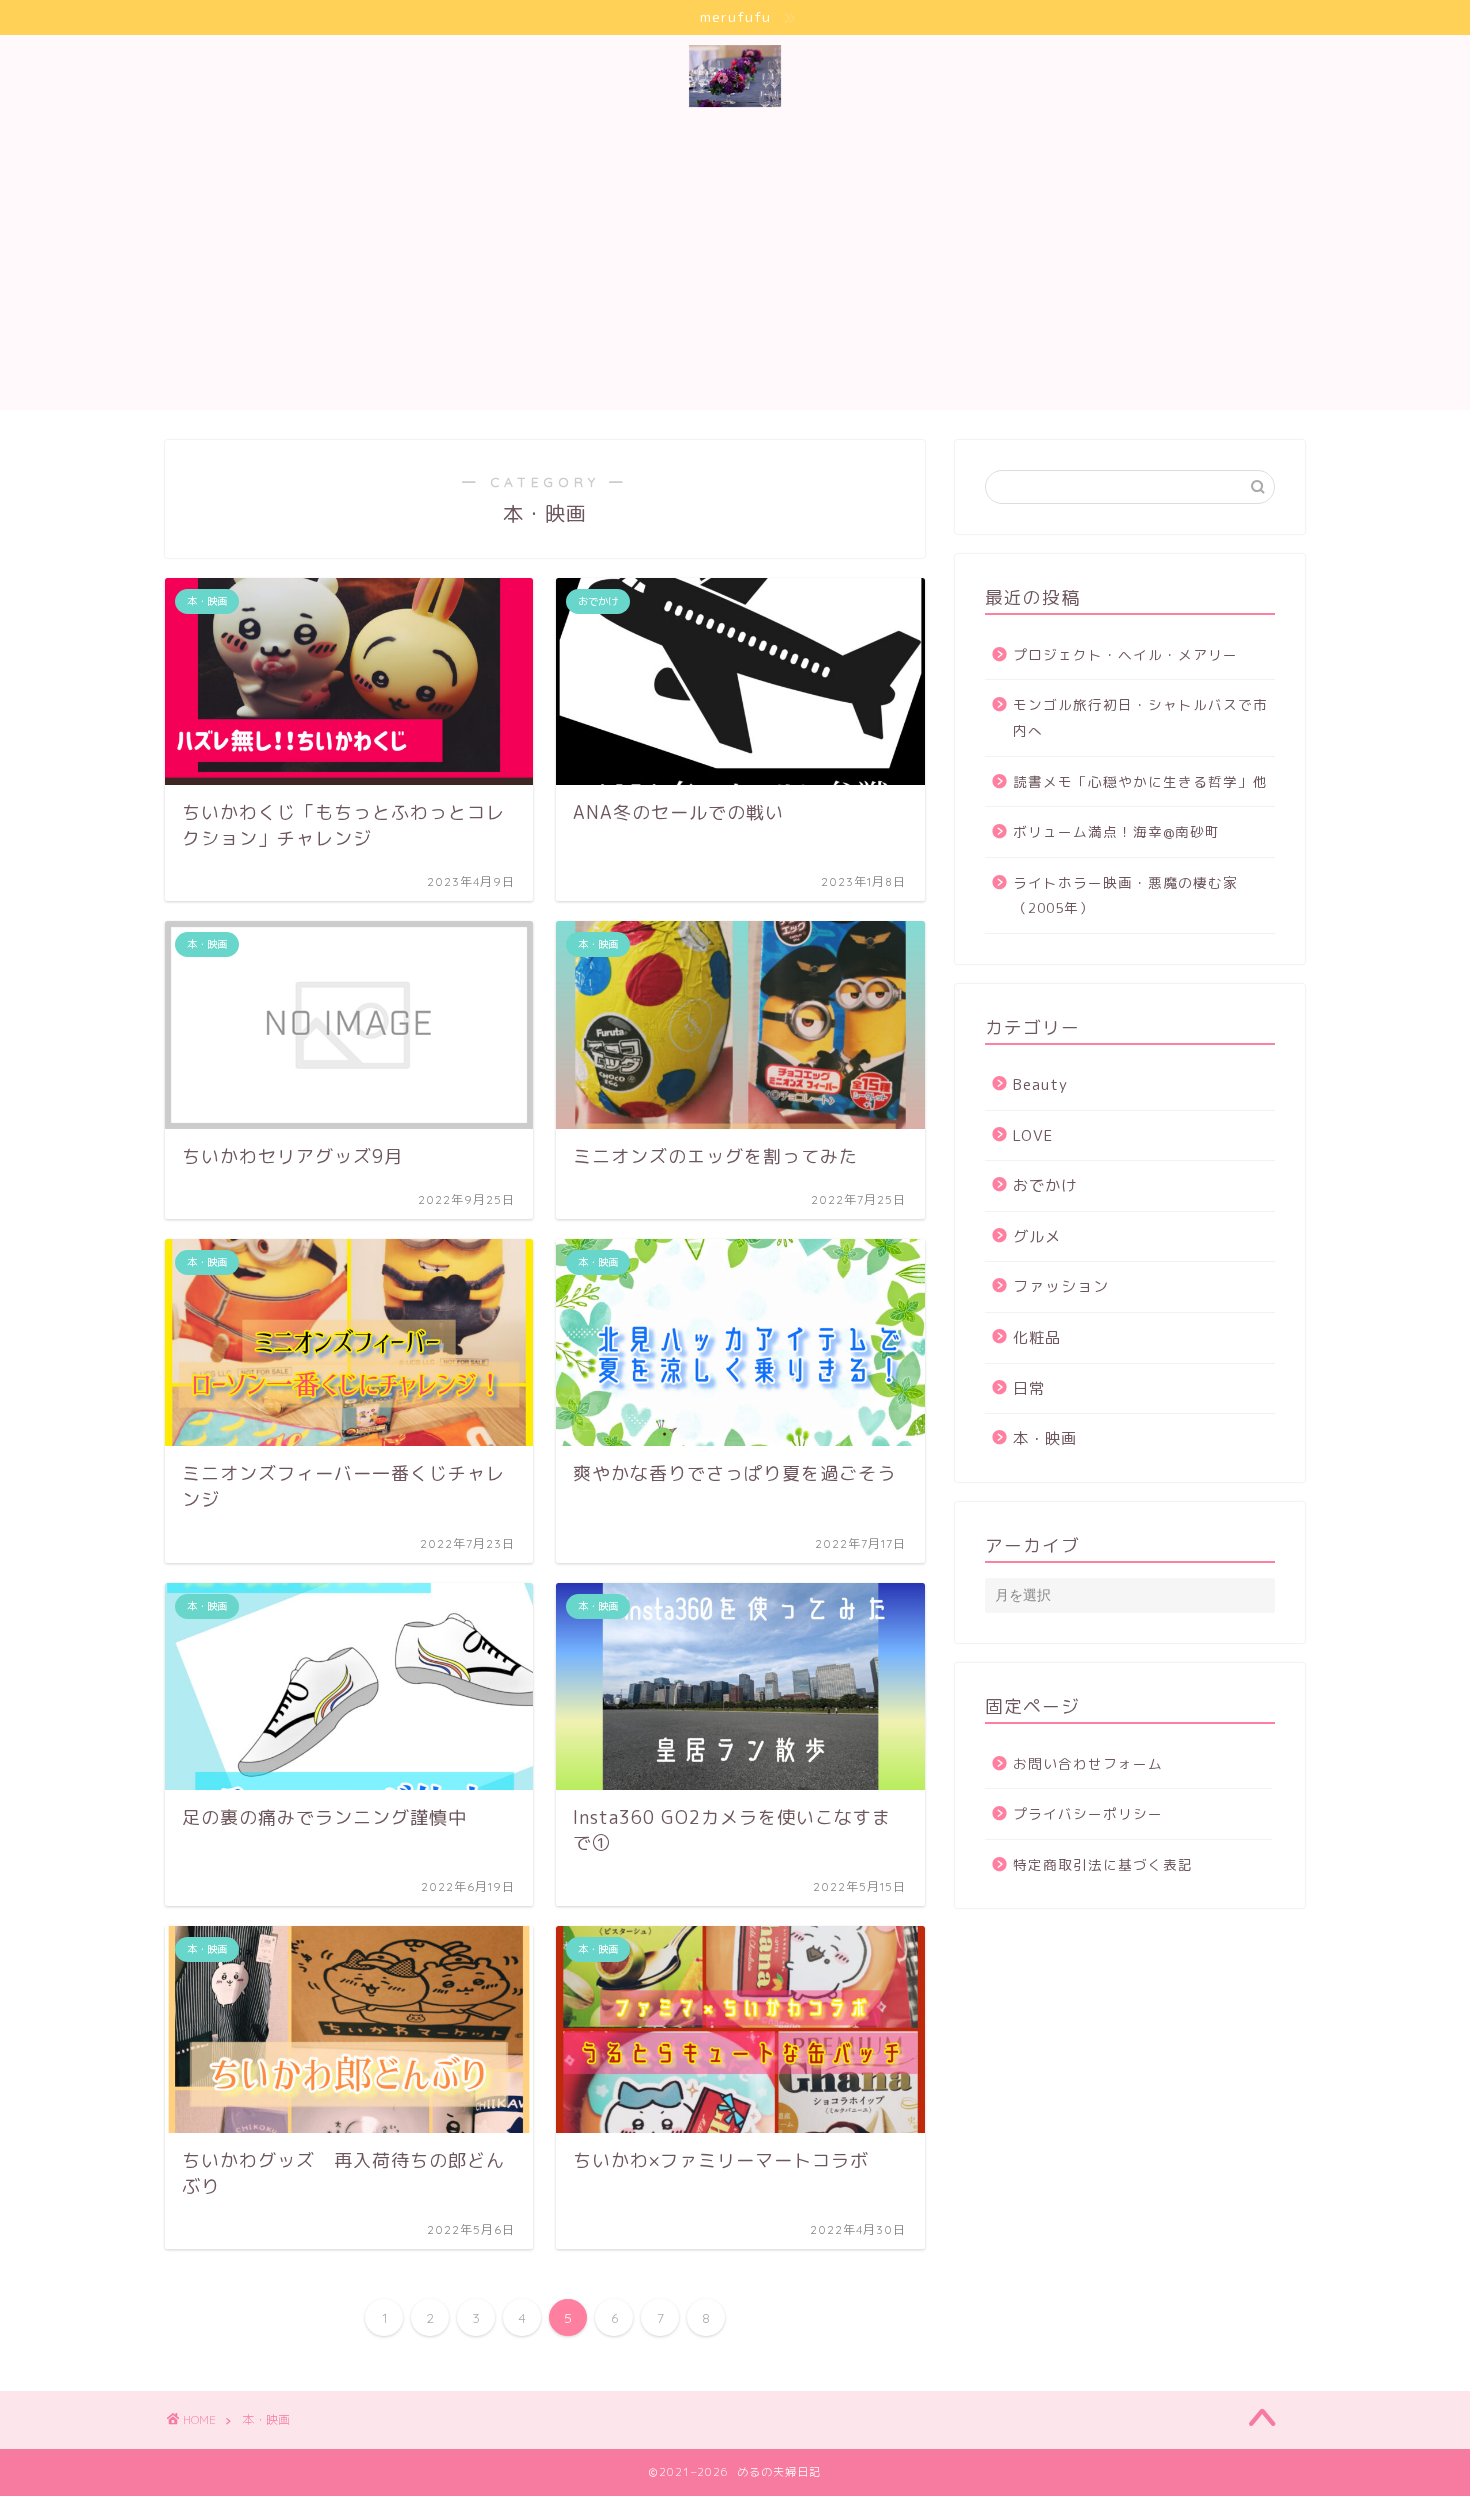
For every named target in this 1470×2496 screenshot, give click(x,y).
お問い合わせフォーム (1088, 1763)
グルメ (1037, 1236)
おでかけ (1045, 1185)
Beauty (1040, 1084)
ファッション (1061, 1286)
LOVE (1033, 1135)
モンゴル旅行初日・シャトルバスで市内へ (1140, 717)
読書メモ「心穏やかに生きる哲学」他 (1140, 781)
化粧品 (1037, 1337)
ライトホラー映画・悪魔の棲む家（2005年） (1125, 895)
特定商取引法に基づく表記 (1103, 1864)
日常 (1029, 1388)
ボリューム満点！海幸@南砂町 (1116, 831)
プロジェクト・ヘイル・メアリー (1125, 654)
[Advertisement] (755, 270)
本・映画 (1045, 1438)
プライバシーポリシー (1088, 1813)
